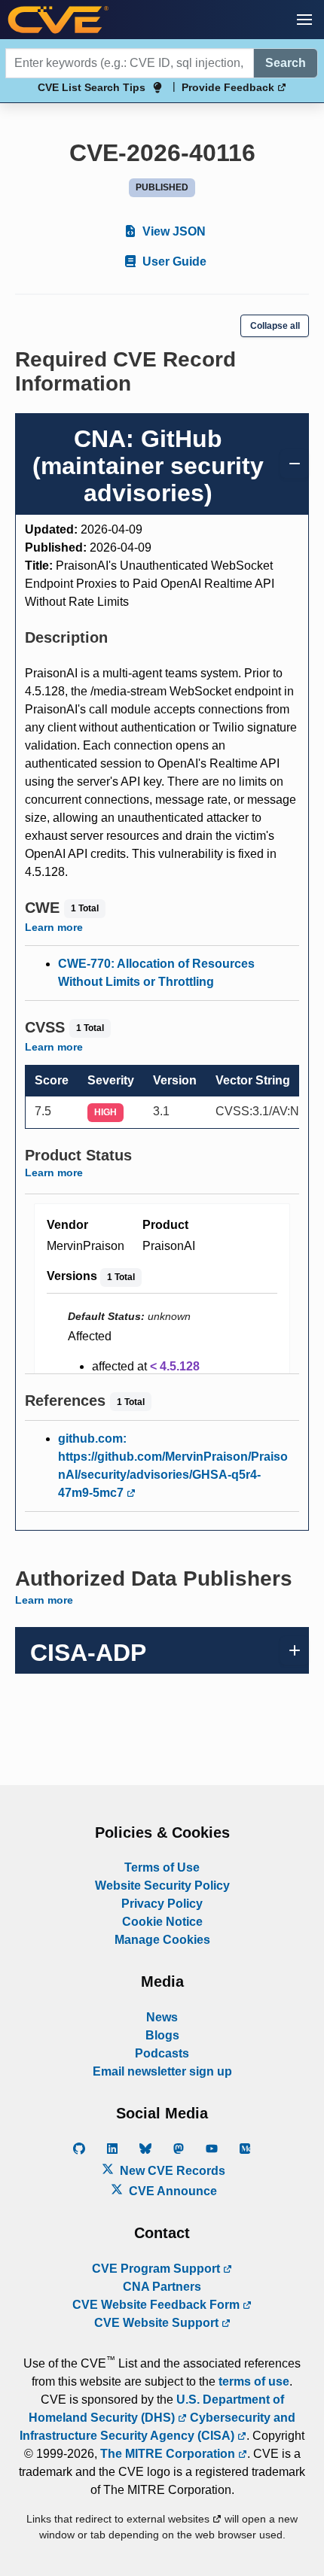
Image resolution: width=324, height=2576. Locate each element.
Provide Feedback (229, 87)
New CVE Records (171, 2171)
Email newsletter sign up (162, 2071)
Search (286, 63)
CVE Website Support (158, 2323)
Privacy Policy (162, 1904)
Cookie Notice (162, 1922)
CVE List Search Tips (92, 87)
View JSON (173, 231)
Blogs (162, 2035)
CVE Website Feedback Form (157, 2305)
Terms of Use (162, 1867)
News (162, 2017)
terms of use (254, 2381)
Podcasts (162, 2053)
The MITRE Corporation (169, 2454)
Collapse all (275, 326)
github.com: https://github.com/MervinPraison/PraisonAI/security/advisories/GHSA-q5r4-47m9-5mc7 (173, 1466)
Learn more (54, 927)
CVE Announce (171, 2191)
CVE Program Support (157, 2269)
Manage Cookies (162, 1940)
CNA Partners (162, 2287)
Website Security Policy (162, 1886)
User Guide (173, 262)
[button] (304, 20)
